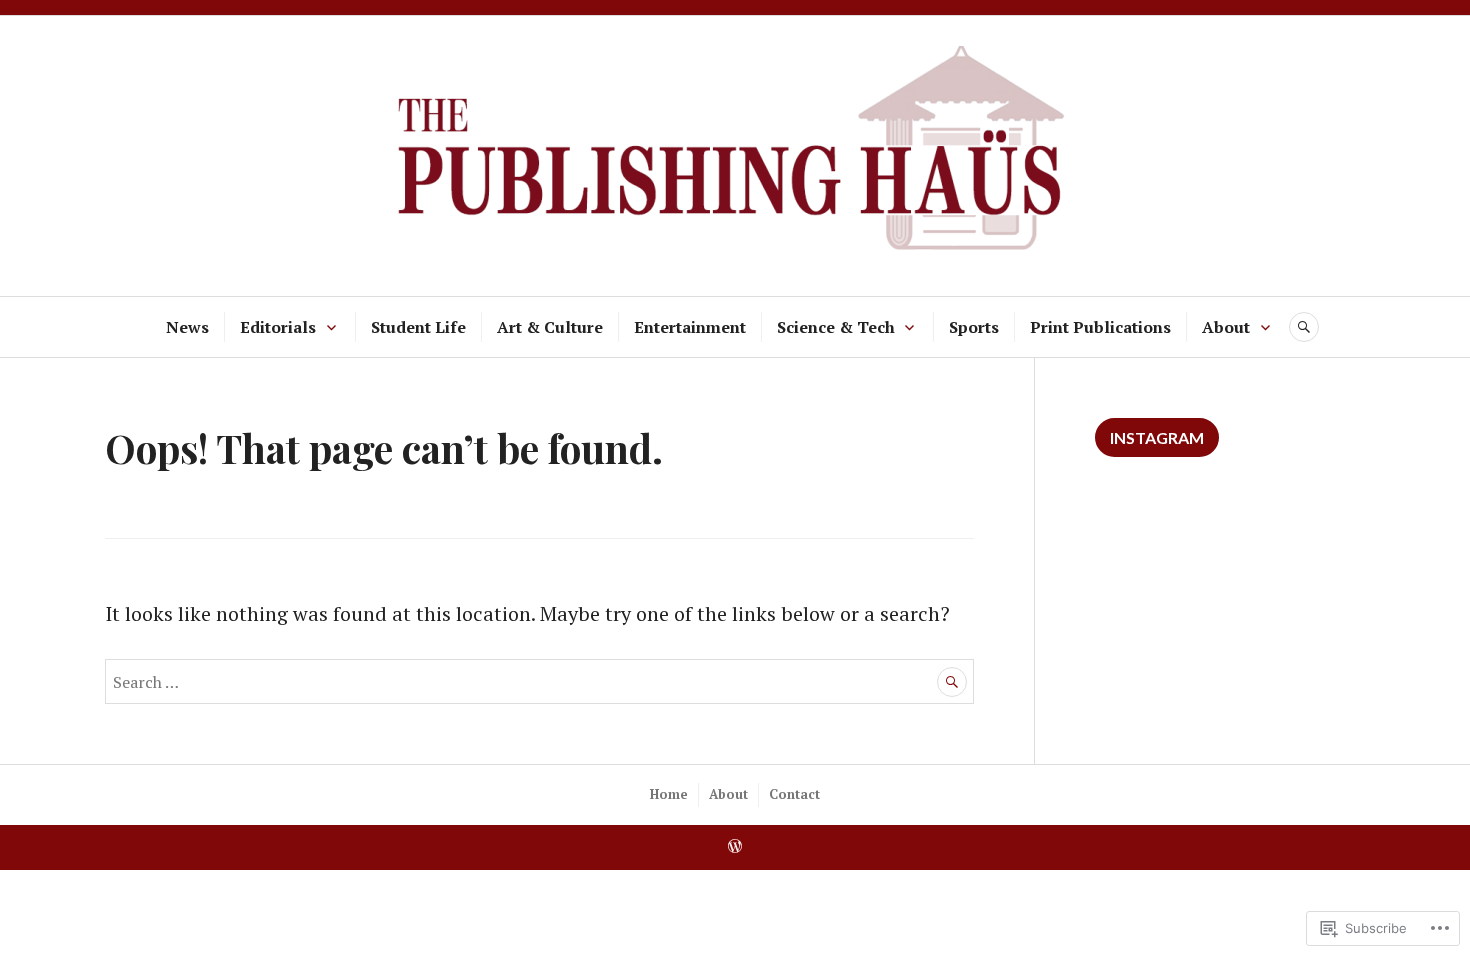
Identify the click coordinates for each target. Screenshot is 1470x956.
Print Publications (1100, 327)
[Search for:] (539, 680)
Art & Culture (550, 327)
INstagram (1157, 437)
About (1226, 327)
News (187, 327)
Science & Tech (836, 327)
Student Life (418, 327)
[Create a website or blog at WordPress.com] (735, 847)
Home (669, 794)
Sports (974, 327)
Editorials (278, 327)
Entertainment (690, 327)
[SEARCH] (1304, 327)
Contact (794, 794)
